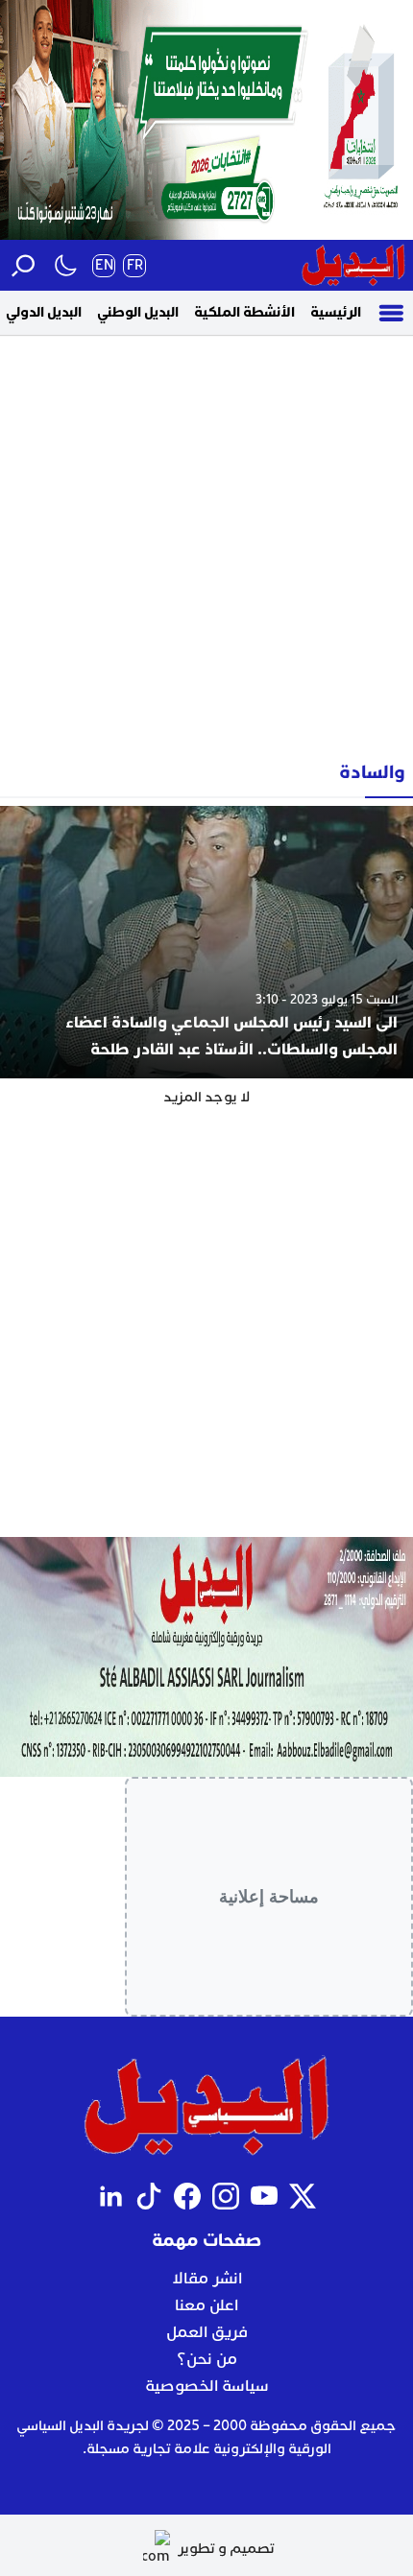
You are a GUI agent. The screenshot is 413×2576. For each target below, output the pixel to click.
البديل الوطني (138, 312)
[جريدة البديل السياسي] (353, 265)
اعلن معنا (206, 2305)
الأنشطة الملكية (244, 312)
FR (135, 265)
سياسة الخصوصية (207, 2386)
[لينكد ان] (110, 2196)
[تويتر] (303, 2196)
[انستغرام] (226, 2196)
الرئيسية (336, 312)
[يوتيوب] (264, 2196)
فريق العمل (207, 2332)
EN (104, 265)
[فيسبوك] (187, 2196)
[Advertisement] (206, 541)
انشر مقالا (207, 2279)
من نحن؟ (207, 2359)
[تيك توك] (149, 2196)
